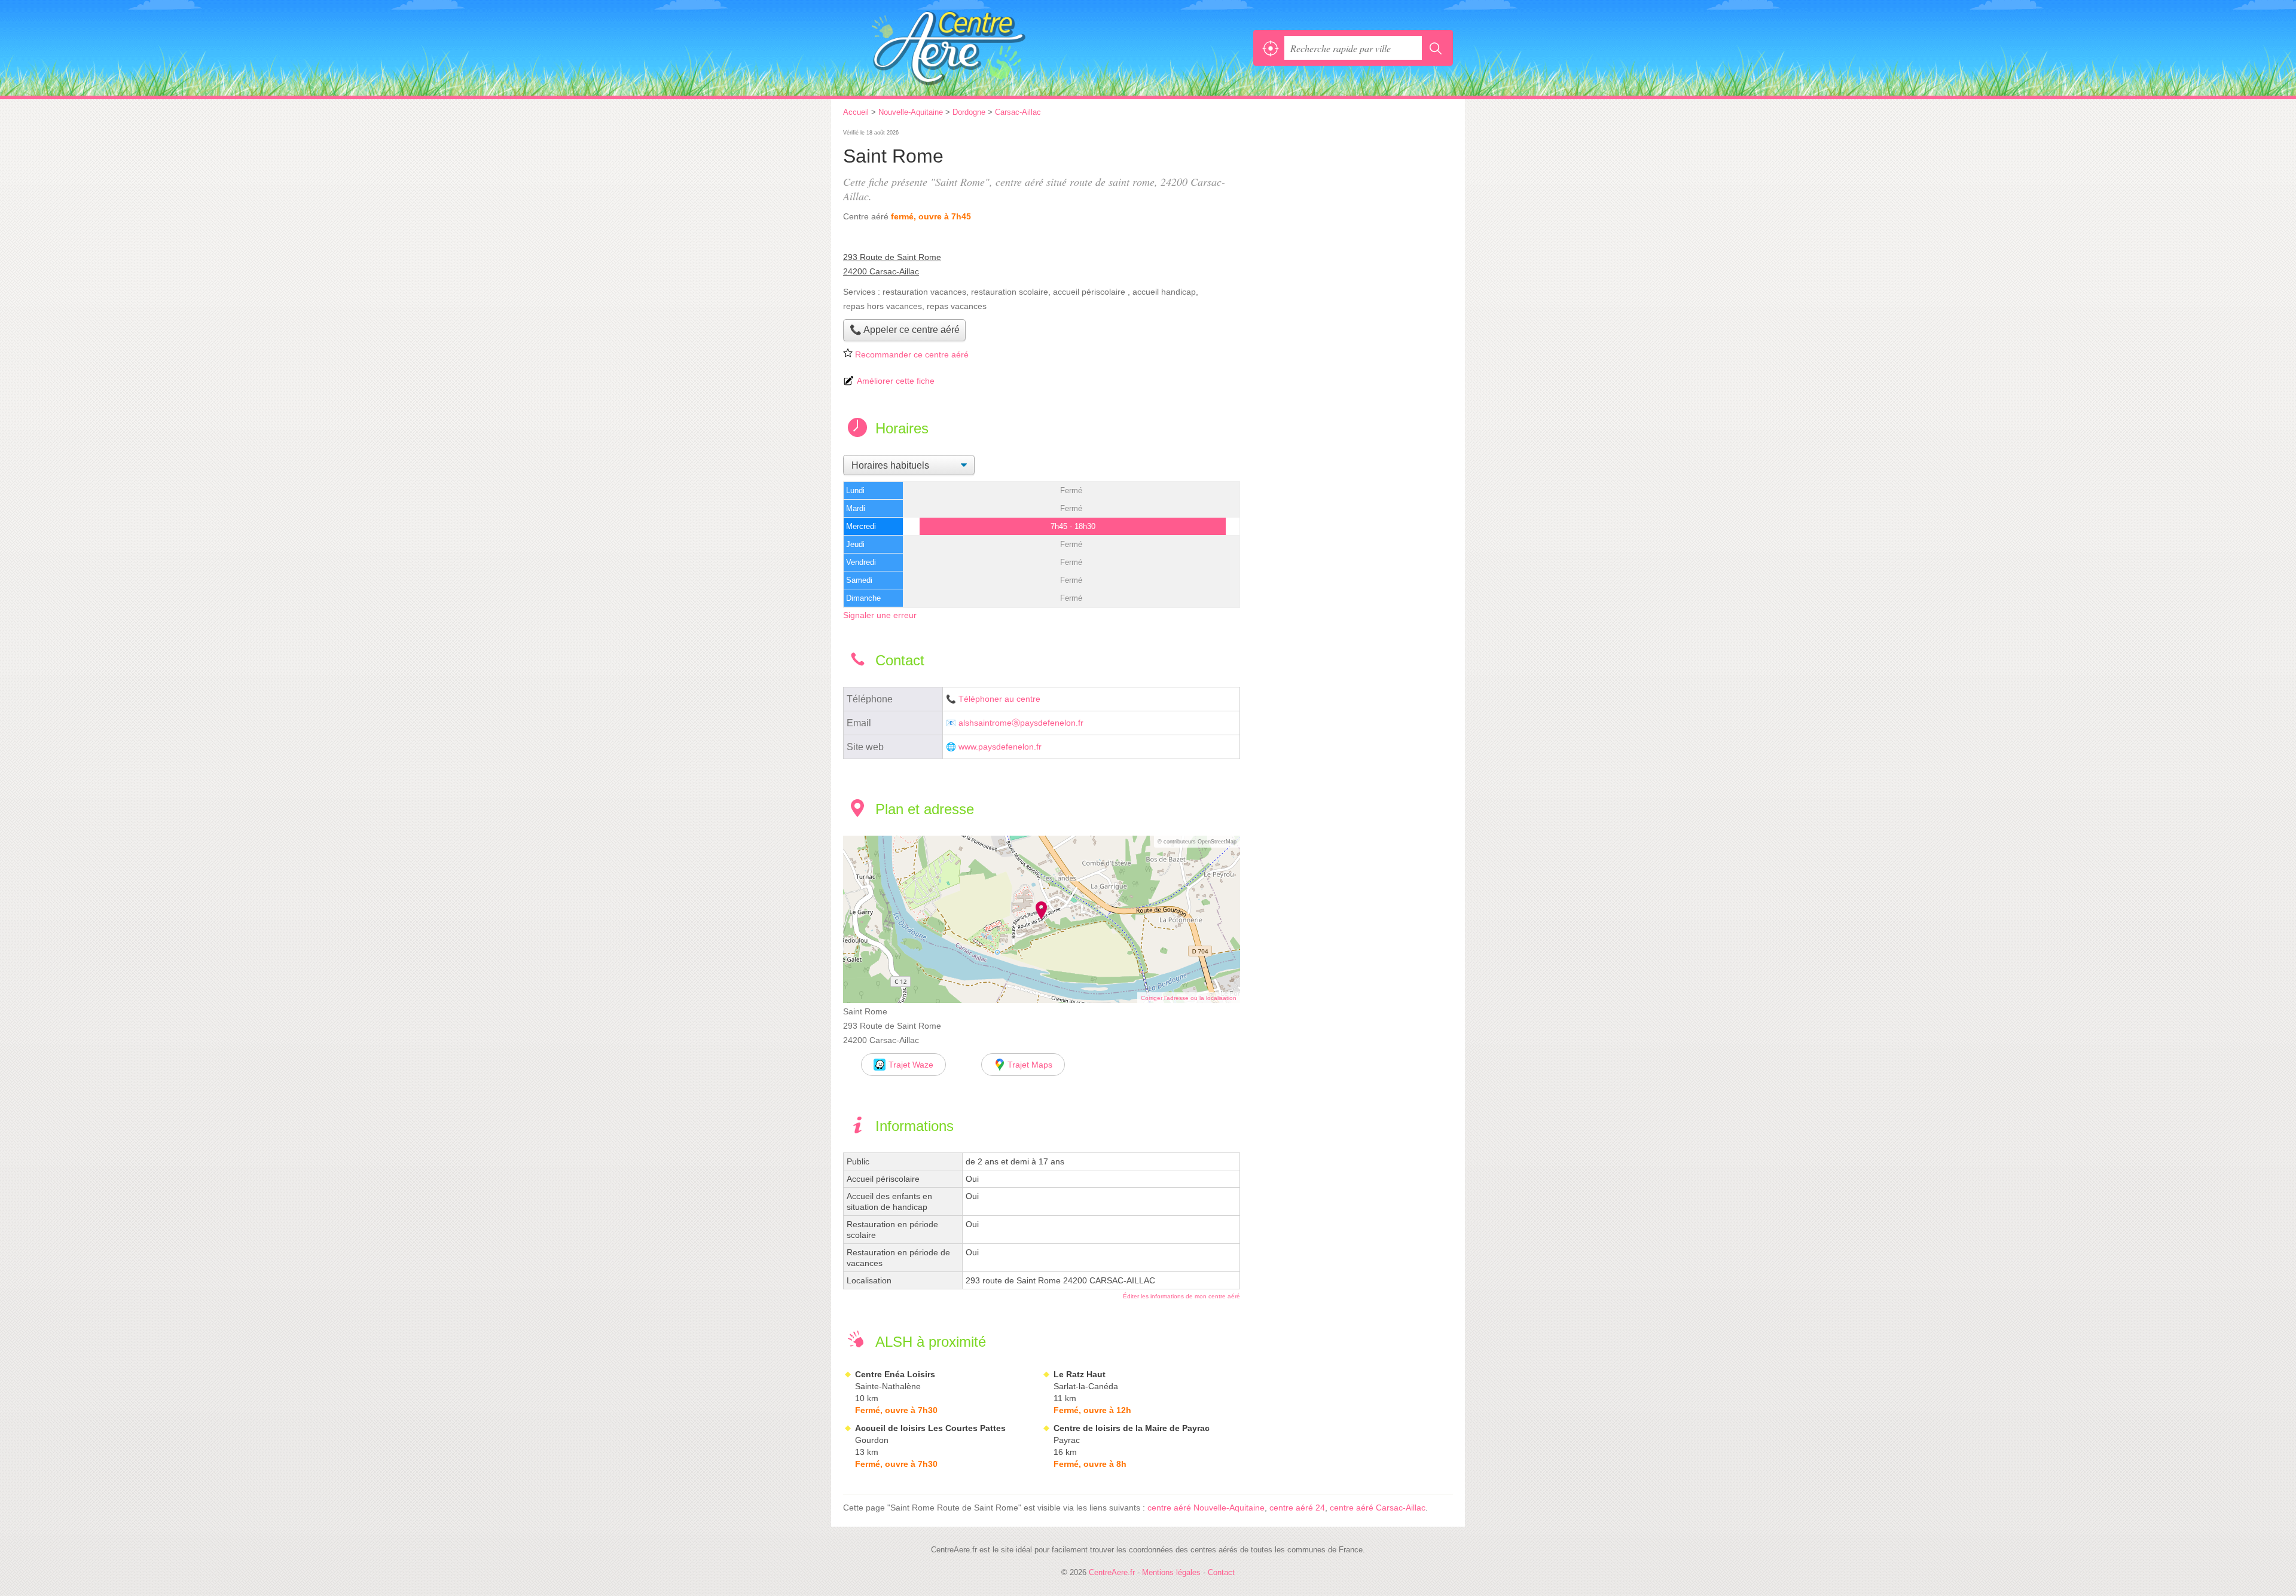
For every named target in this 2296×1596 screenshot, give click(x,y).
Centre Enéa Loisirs (895, 1374)
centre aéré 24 (1297, 1508)
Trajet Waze (911, 1065)
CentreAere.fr (975, 48)
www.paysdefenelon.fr (1000, 747)
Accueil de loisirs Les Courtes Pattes (930, 1428)
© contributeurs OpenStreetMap (1197, 842)
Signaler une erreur (880, 615)
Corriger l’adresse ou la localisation (1189, 998)
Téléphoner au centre (999, 699)
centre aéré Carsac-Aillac (1378, 1508)
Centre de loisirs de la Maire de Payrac (1132, 1428)
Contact (1221, 1572)
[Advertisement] (1352, 210)
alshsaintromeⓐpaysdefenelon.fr (1021, 723)
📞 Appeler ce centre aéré (905, 330)
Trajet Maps (1030, 1065)
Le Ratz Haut (1080, 1374)
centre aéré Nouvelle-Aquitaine (1206, 1508)
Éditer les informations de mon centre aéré (1181, 1296)
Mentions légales (1171, 1572)
